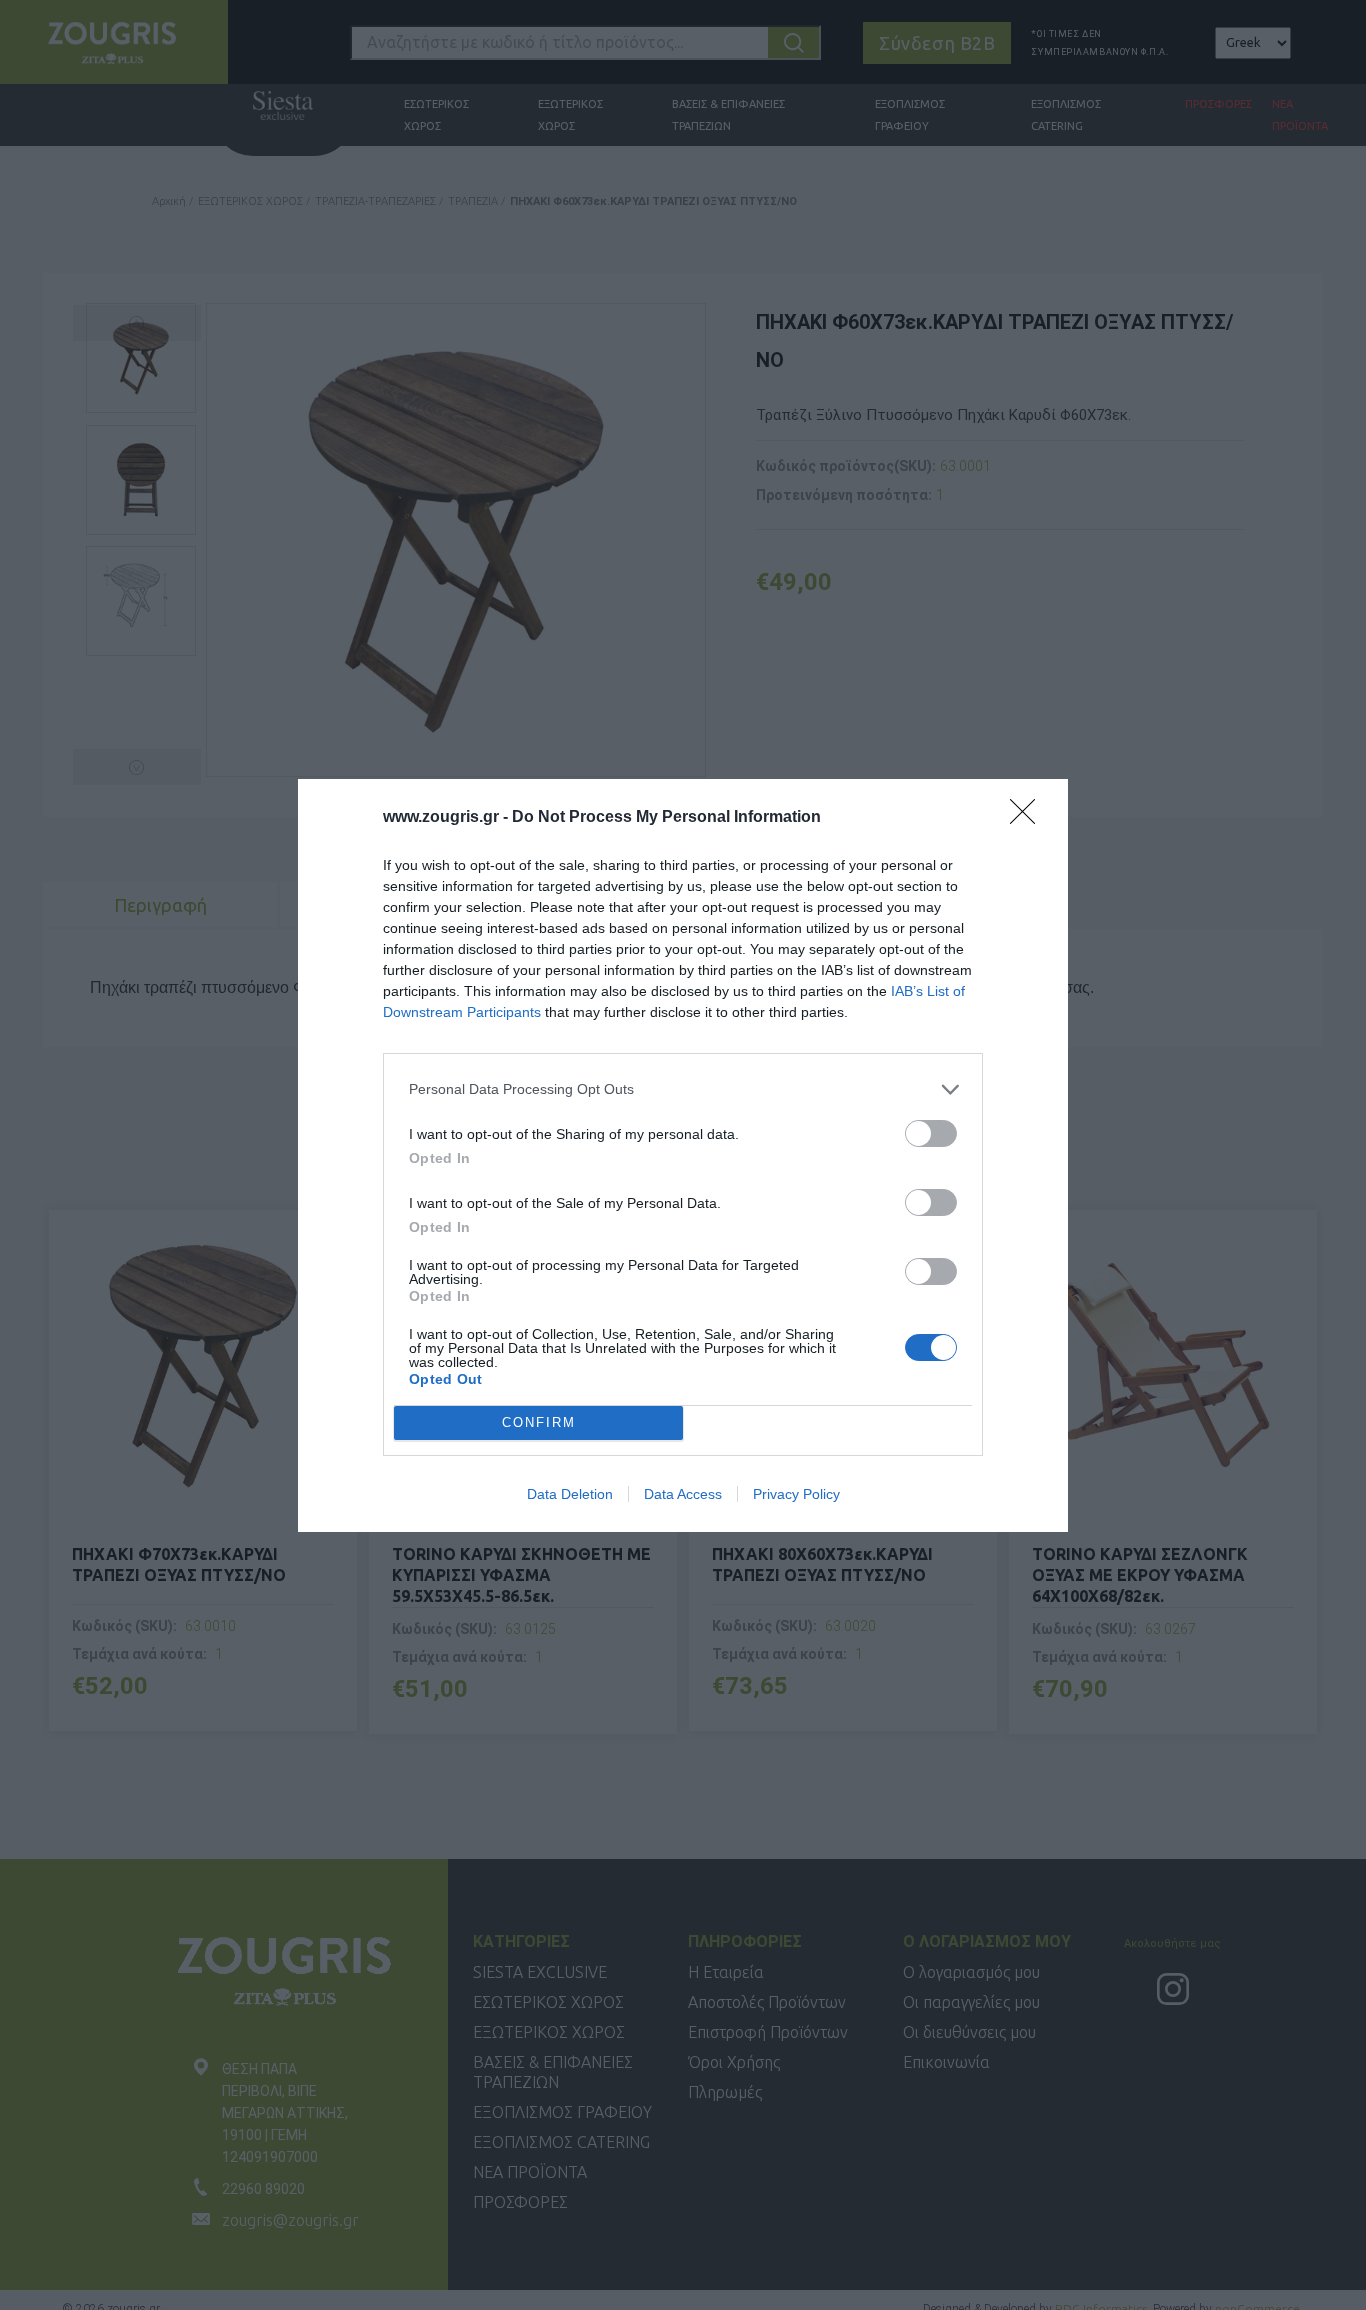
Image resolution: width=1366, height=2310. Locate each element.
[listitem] (683, 1089)
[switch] (931, 1133)
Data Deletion (570, 1494)
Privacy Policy (796, 1494)
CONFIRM (539, 1422)
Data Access (683, 1494)
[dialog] (683, 1155)
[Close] (1029, 818)
